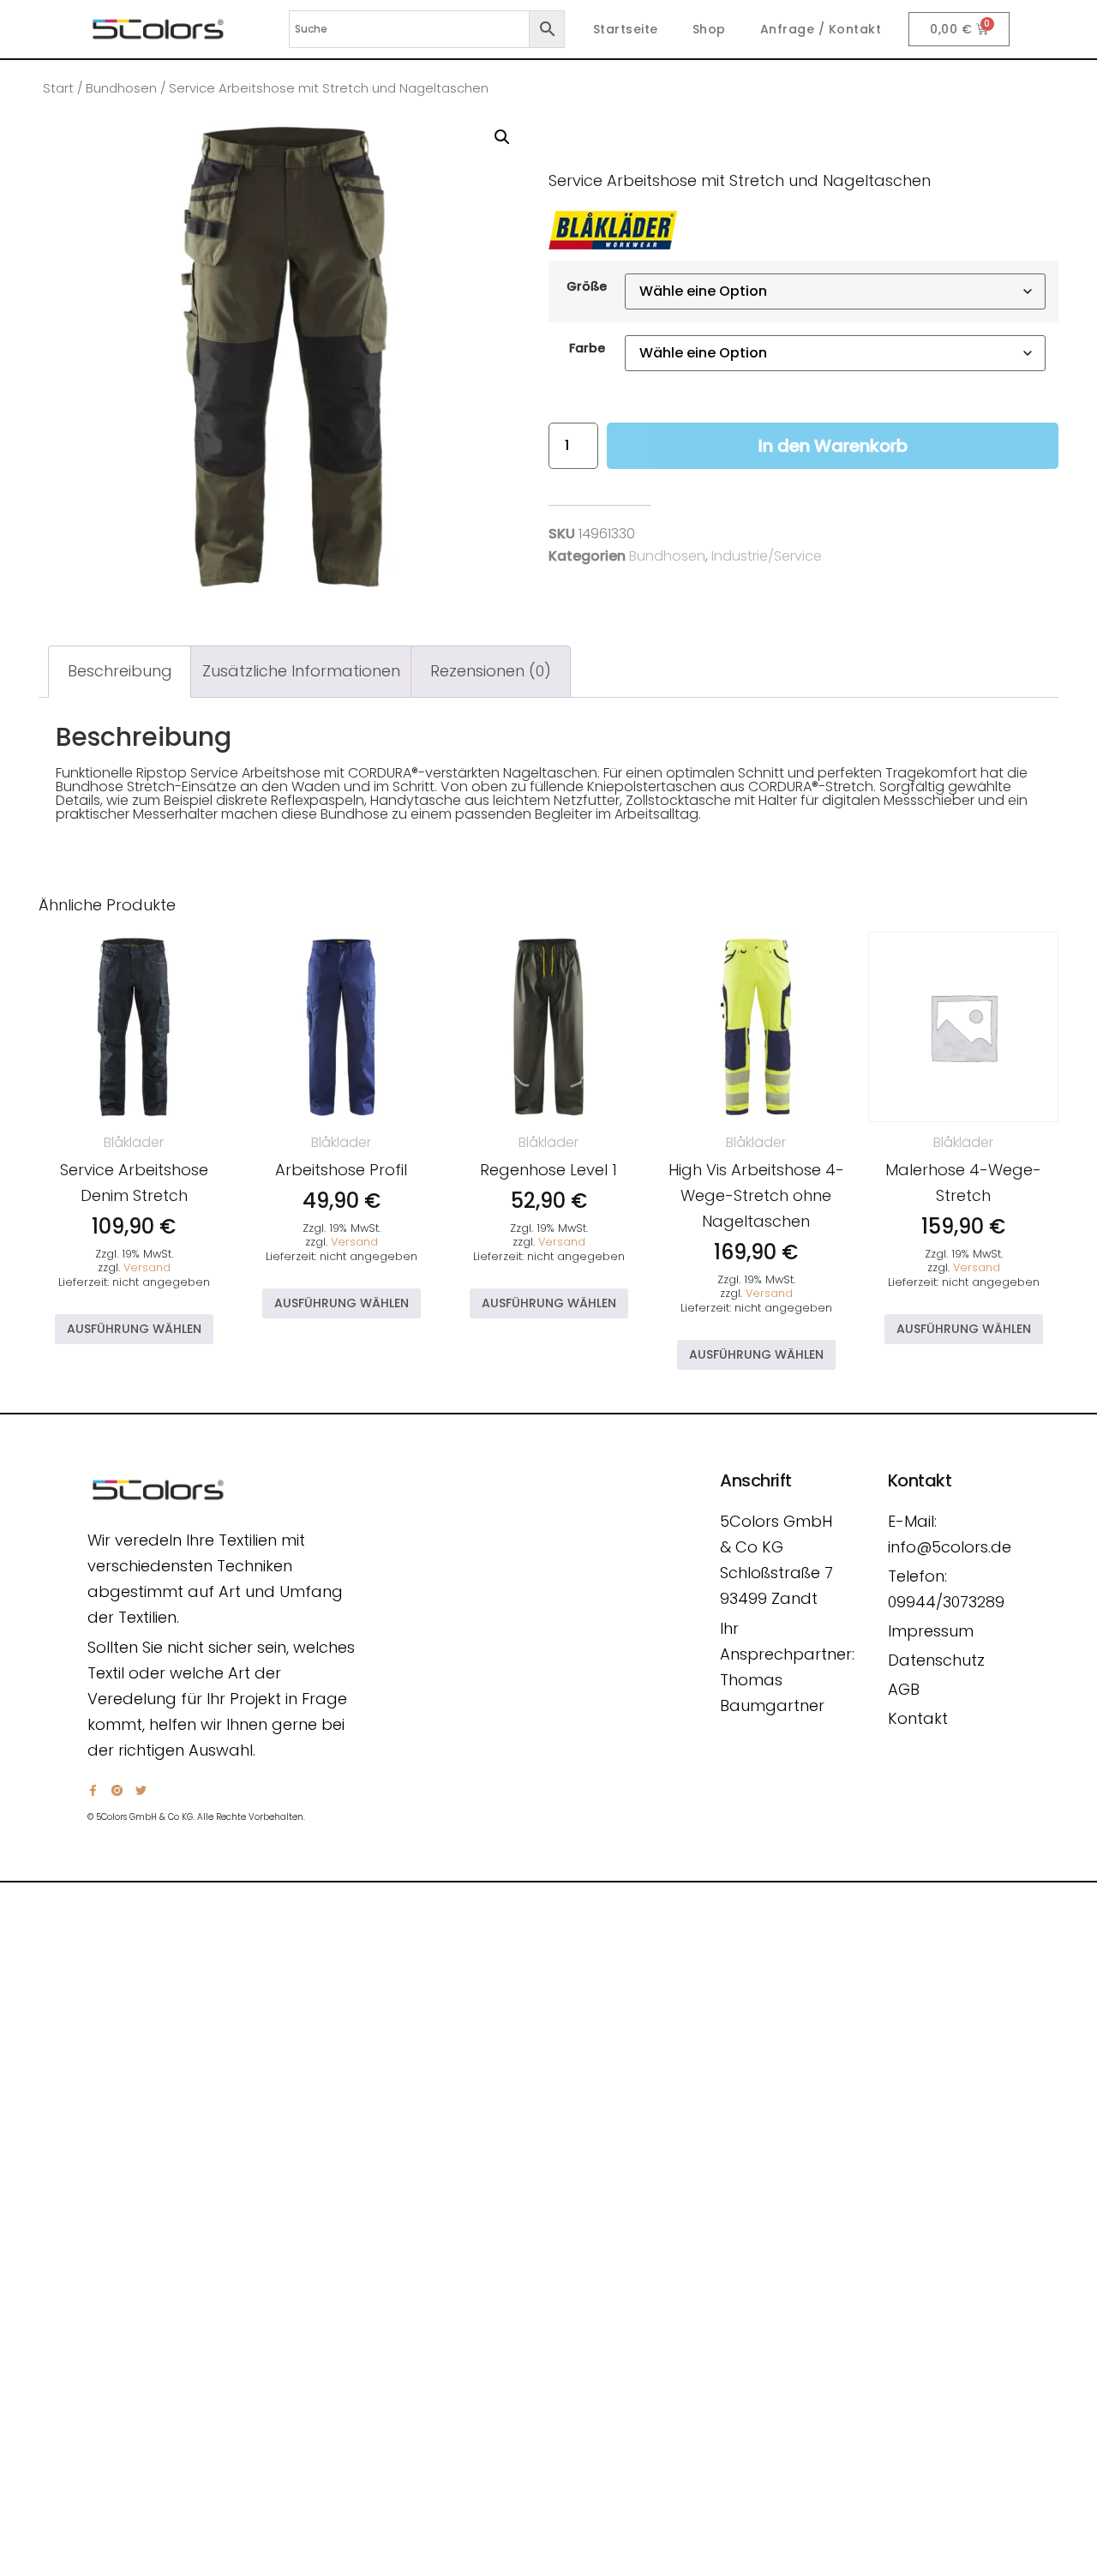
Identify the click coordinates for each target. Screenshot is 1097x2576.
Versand (147, 1267)
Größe (587, 286)
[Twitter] (141, 1790)
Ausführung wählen (134, 1329)
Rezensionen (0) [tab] (491, 671)
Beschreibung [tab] (120, 671)
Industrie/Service (767, 556)
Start (58, 88)
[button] (502, 137)
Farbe (587, 348)
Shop (709, 29)
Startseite (626, 29)
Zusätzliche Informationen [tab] (301, 671)
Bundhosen (121, 88)
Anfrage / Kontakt (821, 29)
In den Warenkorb (833, 446)
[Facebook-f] (93, 1790)
